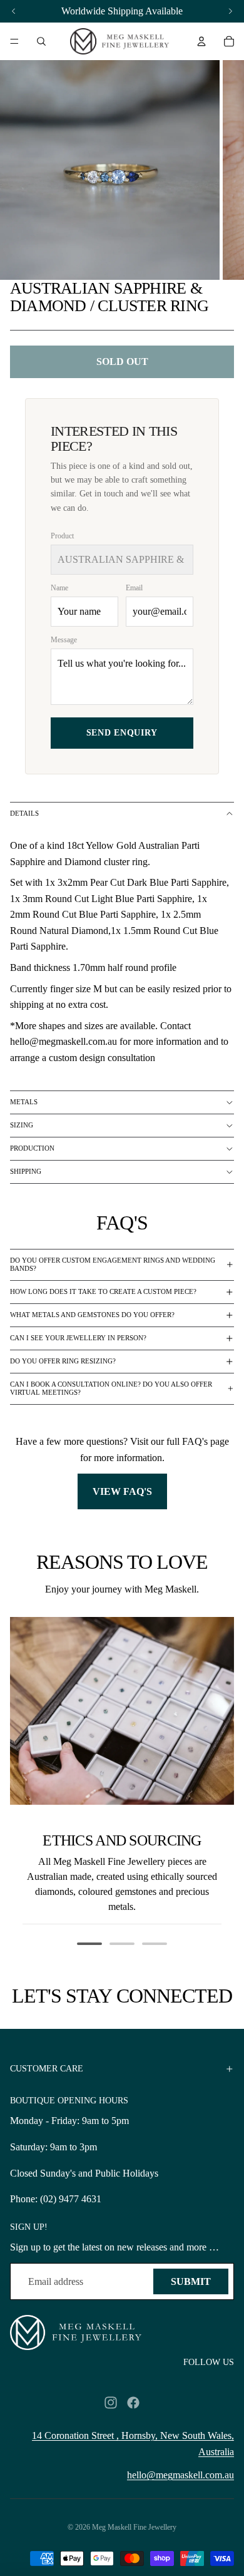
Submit (191, 2281)
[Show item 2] (122, 1944)
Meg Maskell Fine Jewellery (134, 2527)
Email (134, 588)
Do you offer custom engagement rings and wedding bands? (113, 1264)
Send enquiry (122, 733)
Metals (24, 1102)
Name (59, 588)
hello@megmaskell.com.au (180, 2475)
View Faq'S (122, 1491)
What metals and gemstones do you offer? (92, 1315)
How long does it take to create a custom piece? (103, 1291)
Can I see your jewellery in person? (78, 1338)
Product (62, 536)
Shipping (26, 1171)
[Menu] (14, 41)
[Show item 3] (155, 1944)
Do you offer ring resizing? (63, 1361)
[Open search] (41, 41)
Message (64, 640)
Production (32, 1148)
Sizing (22, 1125)
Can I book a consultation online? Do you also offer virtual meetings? (111, 1388)
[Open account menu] (201, 41)
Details (24, 813)
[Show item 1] (89, 1944)
